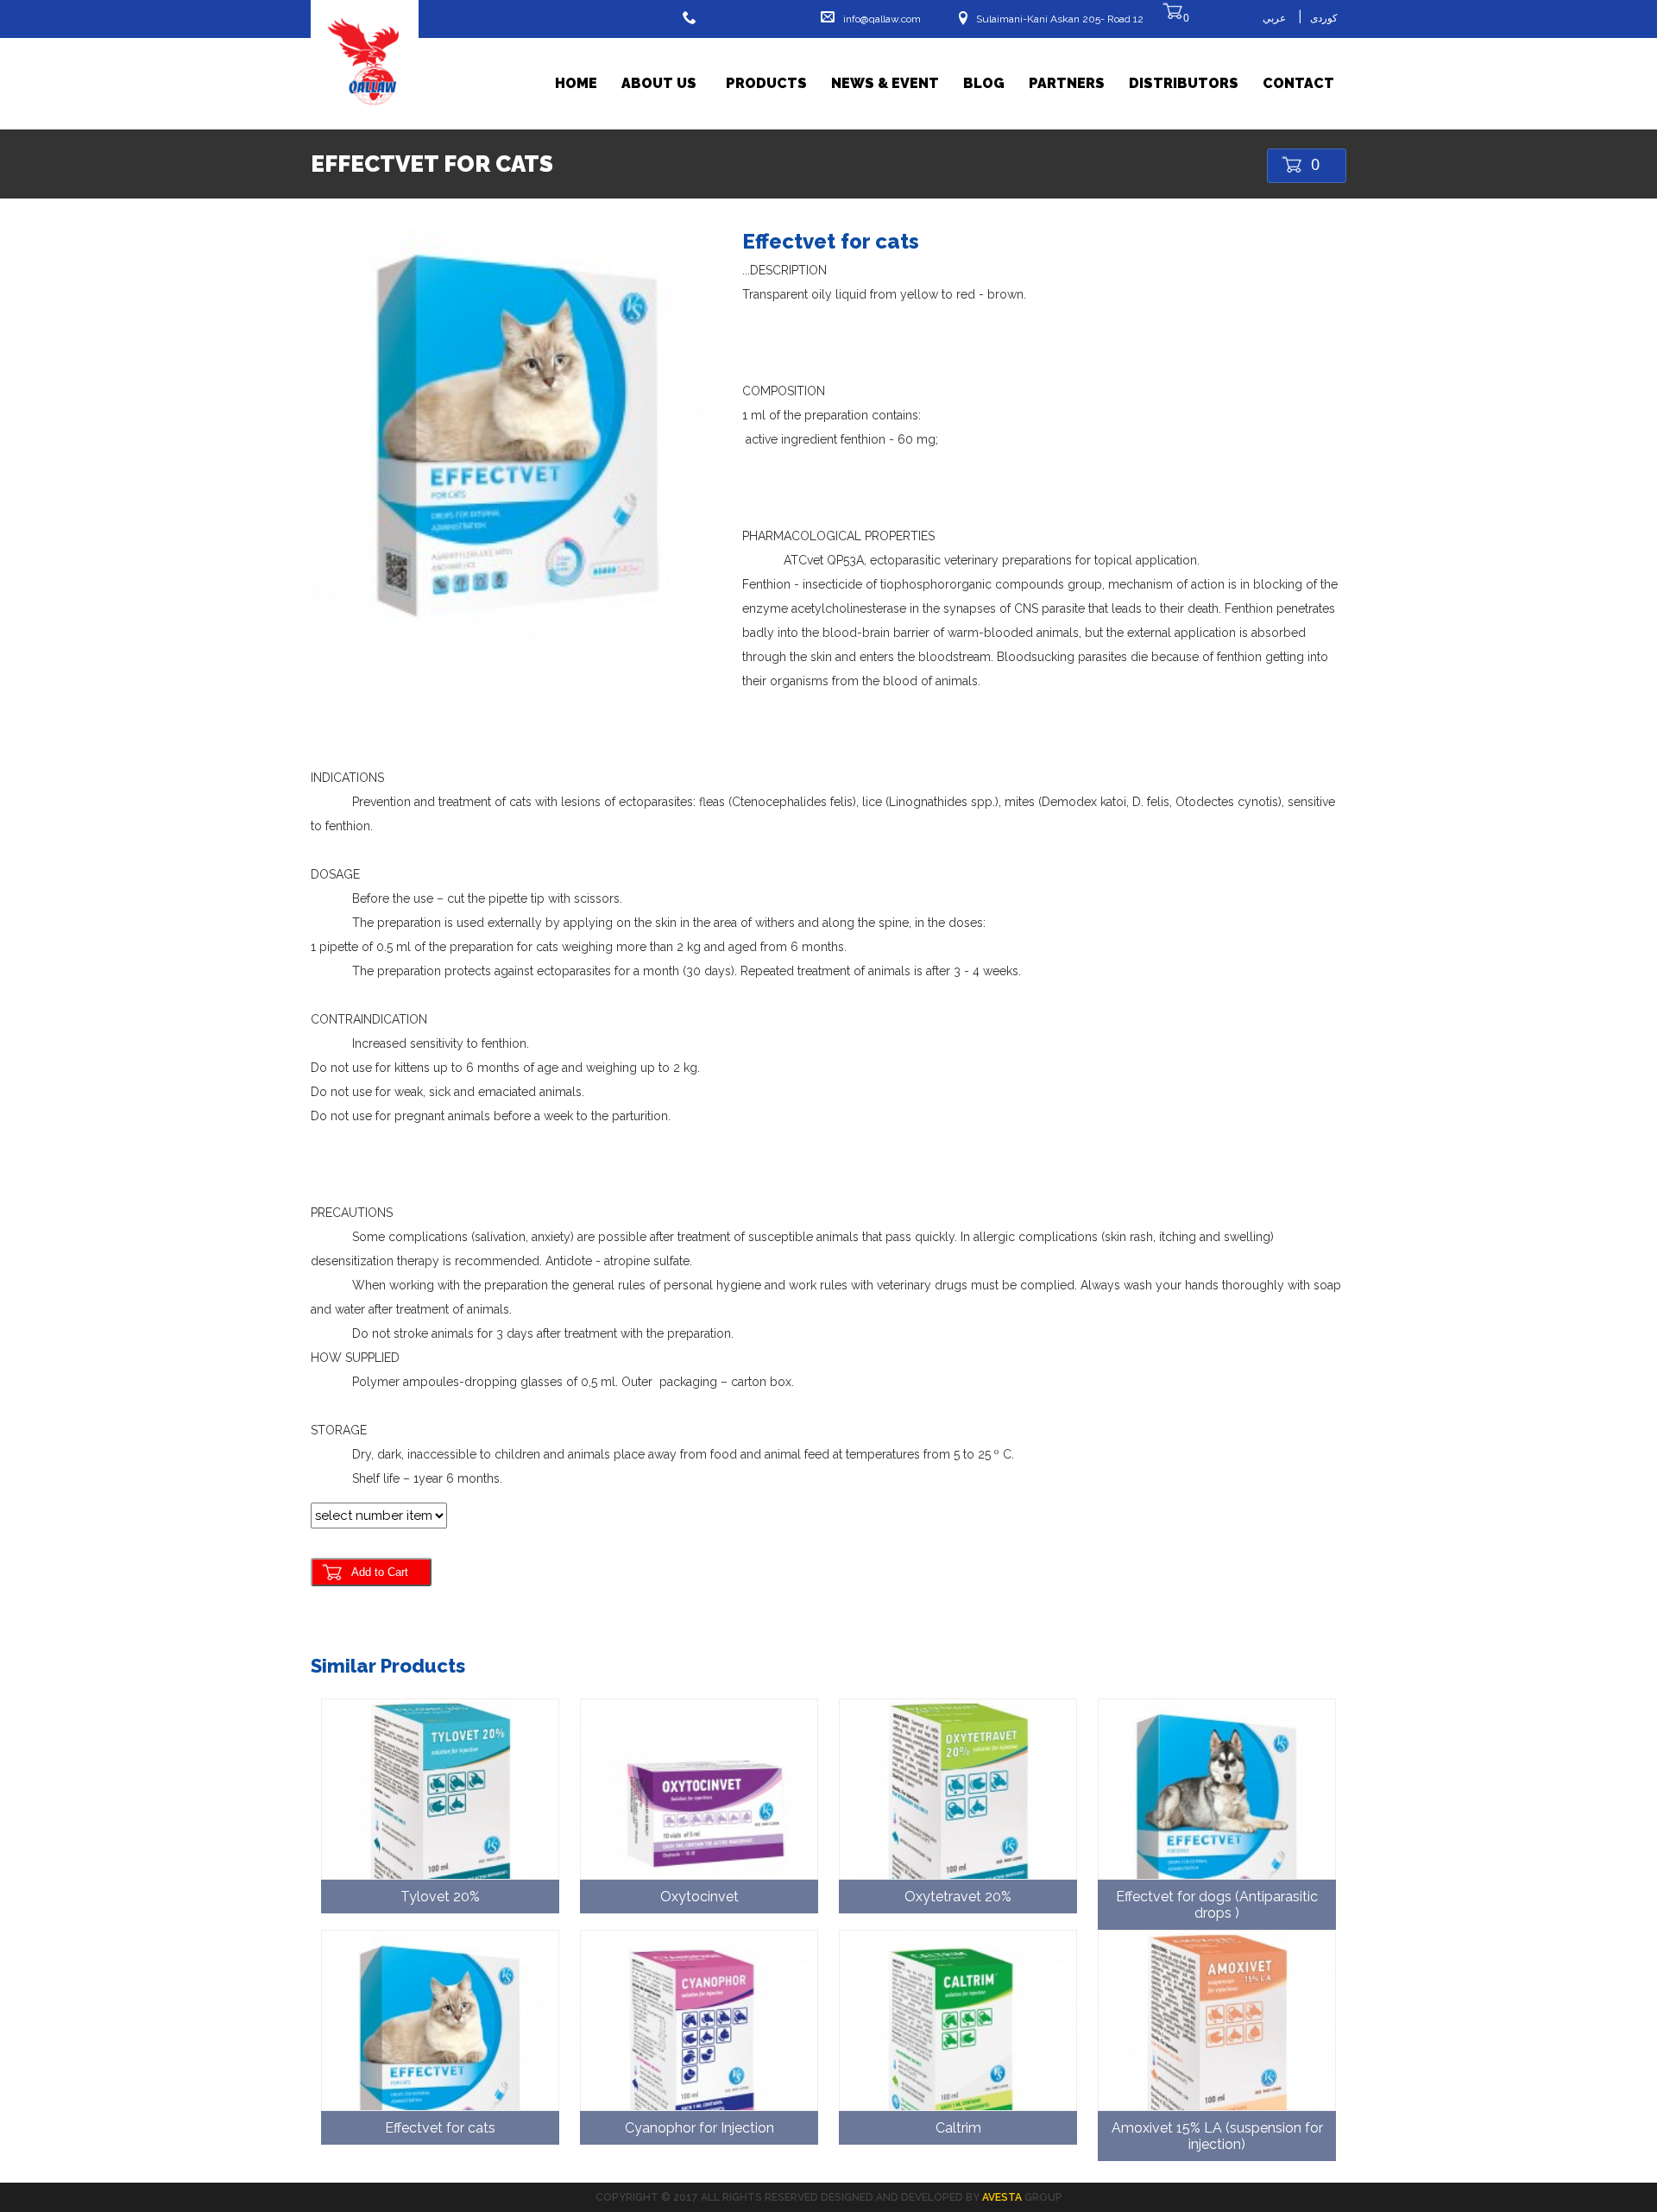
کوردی (1324, 18)
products (766, 83)
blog (984, 83)
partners (1067, 83)
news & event (885, 83)
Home (576, 83)
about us (659, 83)
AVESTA (1002, 2197)
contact (1298, 83)
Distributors (1184, 83)
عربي (1274, 18)
